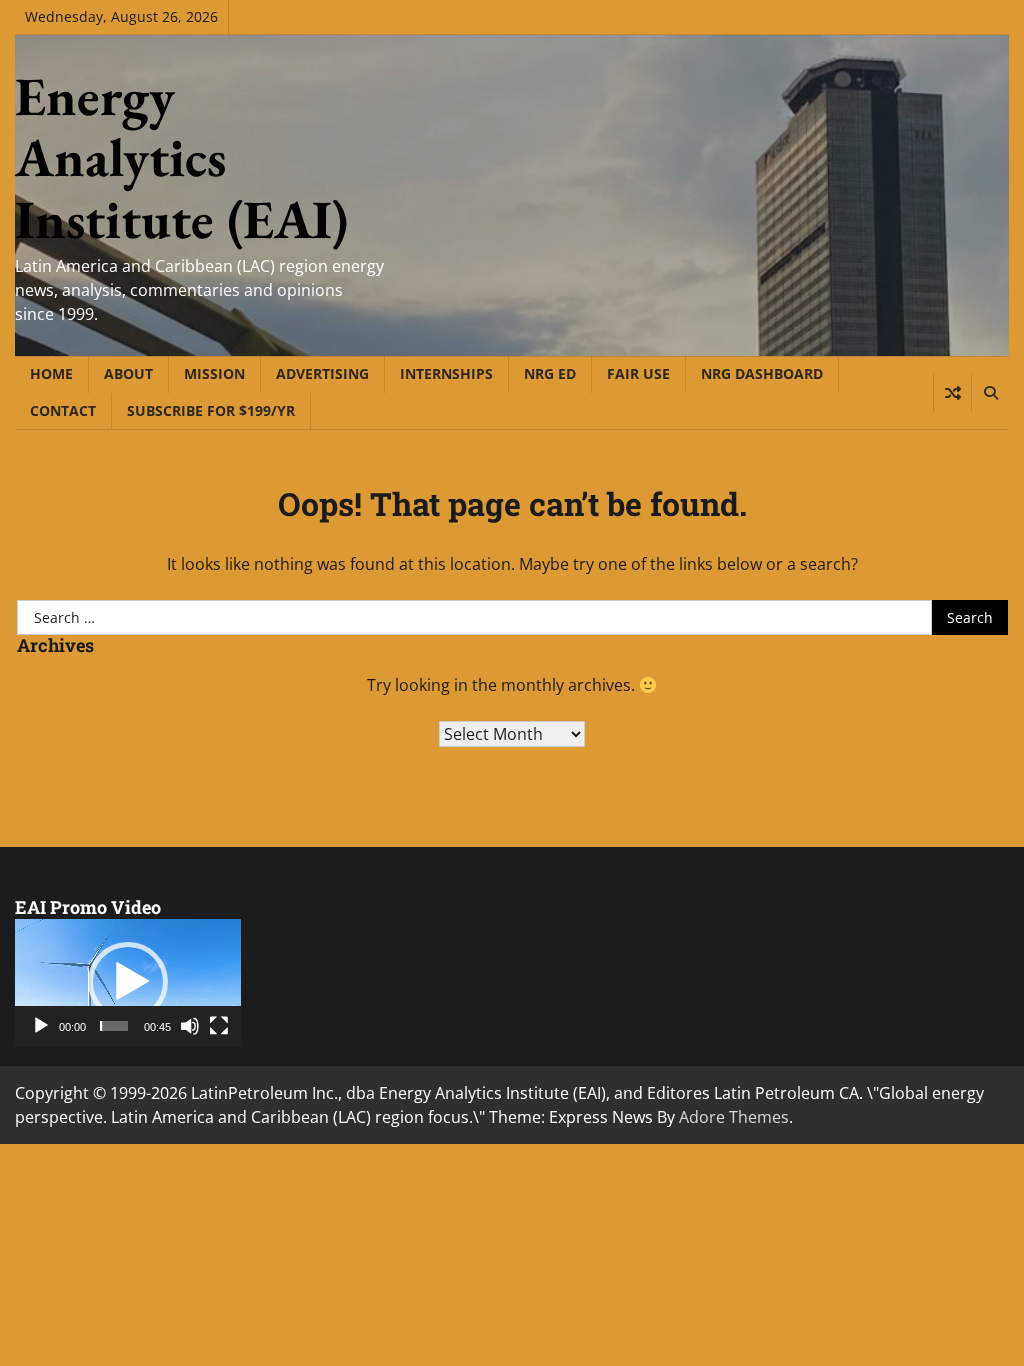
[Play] (41, 1026)
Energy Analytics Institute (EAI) (181, 157)
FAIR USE (638, 373)
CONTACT (63, 410)
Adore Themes (734, 1117)
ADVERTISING (322, 373)
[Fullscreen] (219, 1026)
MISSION (214, 373)
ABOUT (128, 373)
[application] (128, 982)
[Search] (990, 393)
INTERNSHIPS (446, 373)
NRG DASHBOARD (762, 373)
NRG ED (550, 373)
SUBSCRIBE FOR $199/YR (211, 410)
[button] (128, 982)
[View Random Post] (952, 393)
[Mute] (190, 1026)
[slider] (114, 1026)
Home (51, 373)
